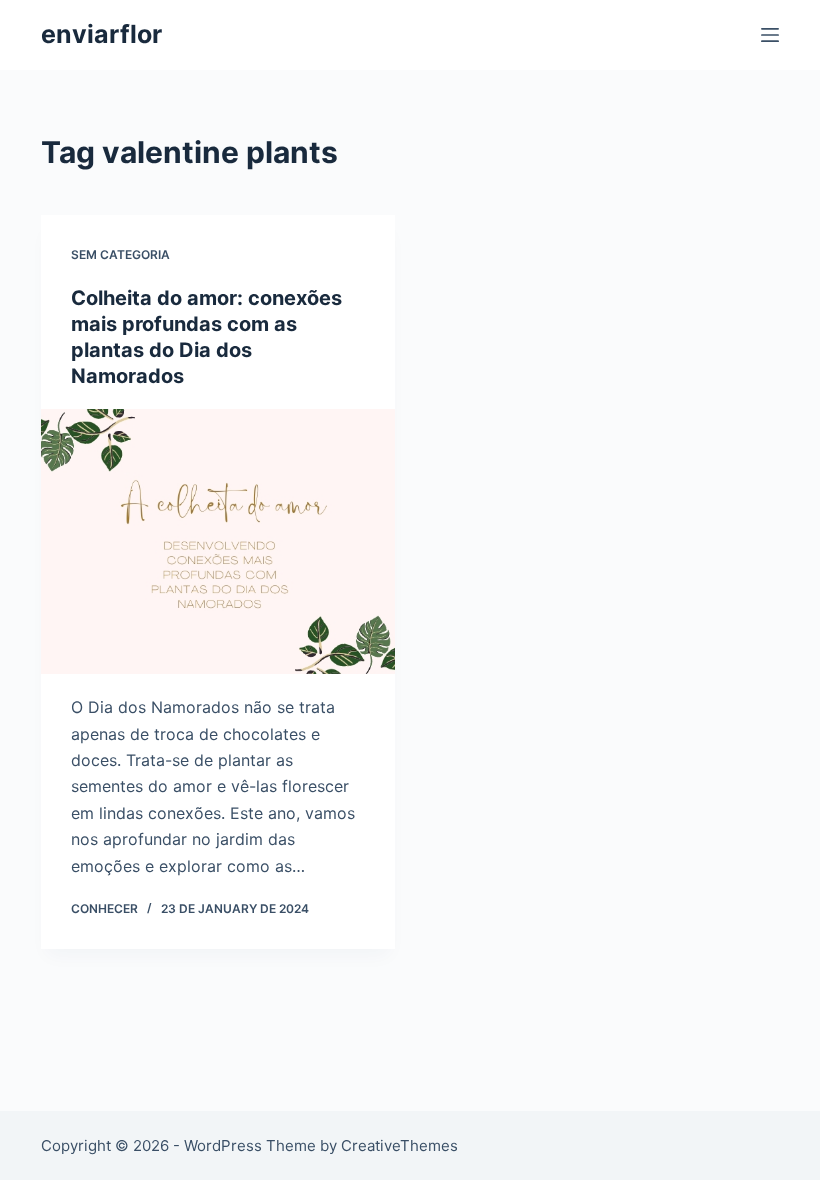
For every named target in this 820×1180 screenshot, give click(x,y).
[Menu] (770, 35)
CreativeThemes (399, 1145)
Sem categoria (120, 254)
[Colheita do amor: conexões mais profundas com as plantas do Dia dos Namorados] (218, 542)
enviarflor (101, 34)
